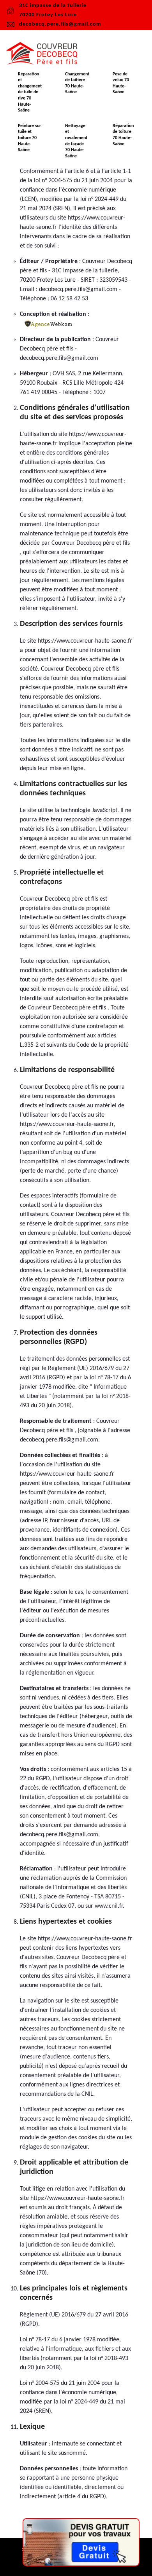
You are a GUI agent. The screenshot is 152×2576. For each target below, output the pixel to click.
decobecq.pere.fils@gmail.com (60, 24)
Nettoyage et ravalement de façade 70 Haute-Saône (76, 141)
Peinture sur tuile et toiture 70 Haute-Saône (29, 138)
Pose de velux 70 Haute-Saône (121, 83)
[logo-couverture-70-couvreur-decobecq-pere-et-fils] (45, 54)
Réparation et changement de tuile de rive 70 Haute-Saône (30, 92)
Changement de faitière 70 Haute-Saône (77, 83)
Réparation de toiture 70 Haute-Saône (123, 135)
